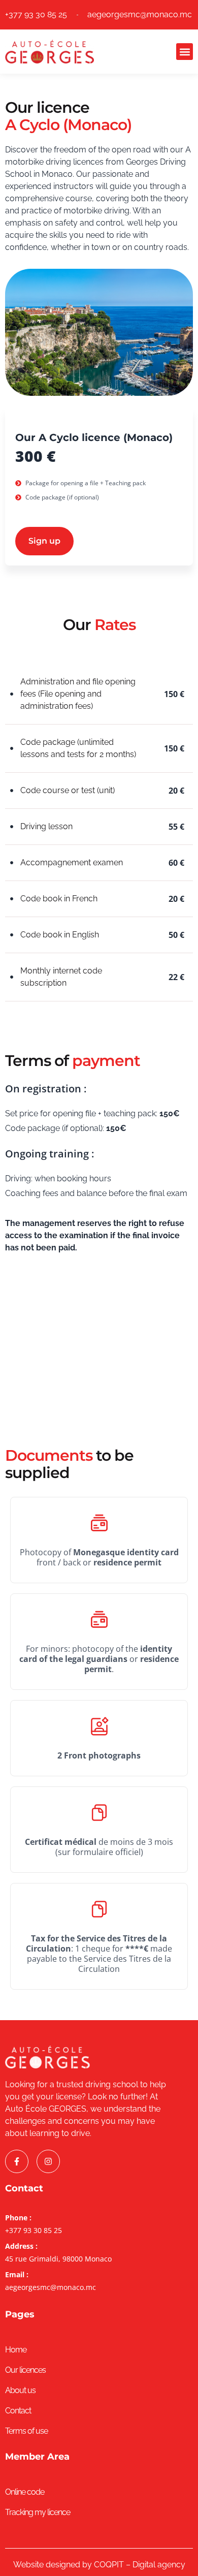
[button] (185, 52)
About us (20, 2390)
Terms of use (26, 2431)
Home (16, 2350)
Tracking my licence (38, 2512)
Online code (25, 2492)
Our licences (25, 2370)
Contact (18, 2411)
